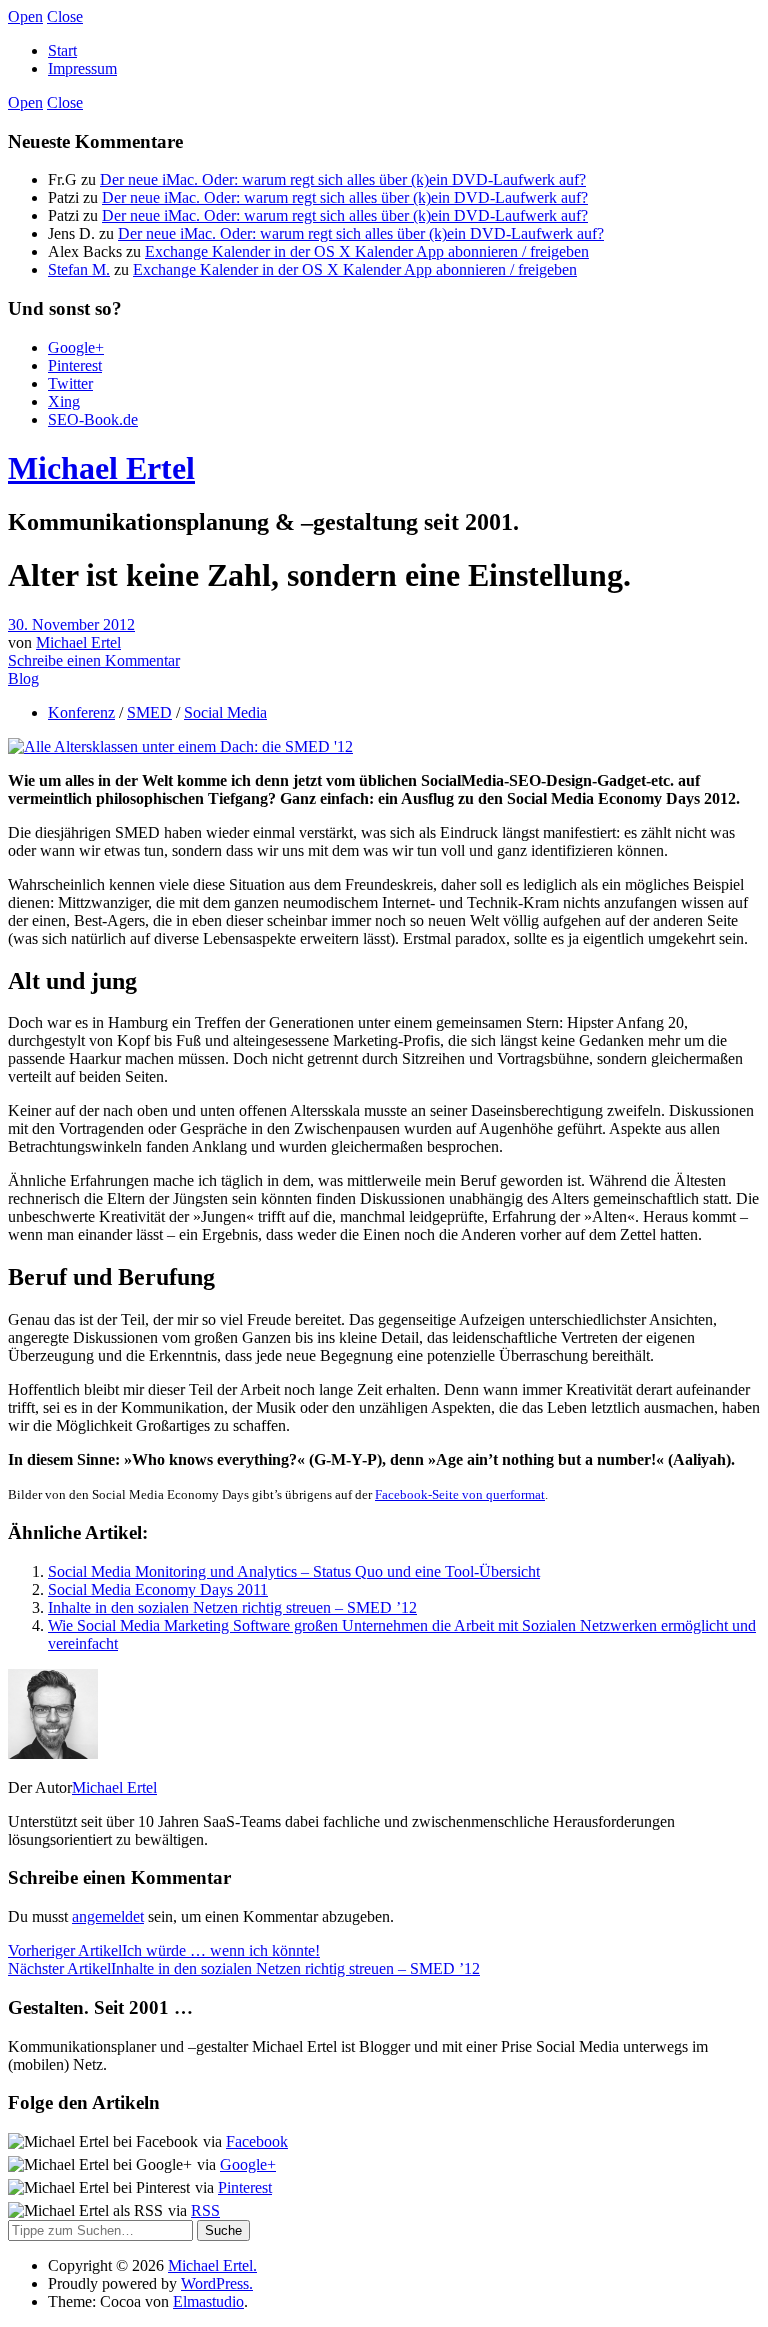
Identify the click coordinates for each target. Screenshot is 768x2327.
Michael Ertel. (212, 2265)
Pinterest (75, 365)
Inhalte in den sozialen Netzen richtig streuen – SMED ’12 (232, 1607)
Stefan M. (79, 269)
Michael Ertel (101, 468)
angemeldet (108, 1916)
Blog (23, 678)
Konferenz (81, 712)
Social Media (225, 712)
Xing (64, 401)
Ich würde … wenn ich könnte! (164, 1950)
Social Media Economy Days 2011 (158, 1589)
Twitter (70, 383)
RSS (205, 2210)
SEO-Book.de (93, 419)
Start (62, 50)
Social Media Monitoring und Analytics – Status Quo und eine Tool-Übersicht (294, 1571)
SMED (149, 712)
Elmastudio (208, 2301)
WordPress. (217, 2283)
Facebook (257, 2141)
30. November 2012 (71, 624)
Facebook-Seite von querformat (460, 1494)
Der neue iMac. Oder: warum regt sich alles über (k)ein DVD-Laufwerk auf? (343, 179)
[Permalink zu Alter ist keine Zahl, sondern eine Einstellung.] (180, 746)
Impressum (82, 68)
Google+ (76, 347)
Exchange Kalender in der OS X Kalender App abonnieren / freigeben (367, 251)
